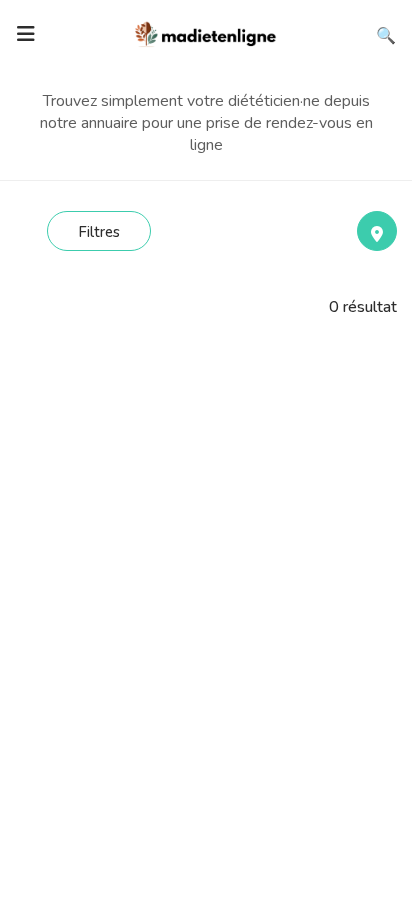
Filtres (99, 232)
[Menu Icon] (26, 34)
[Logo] (206, 32)
